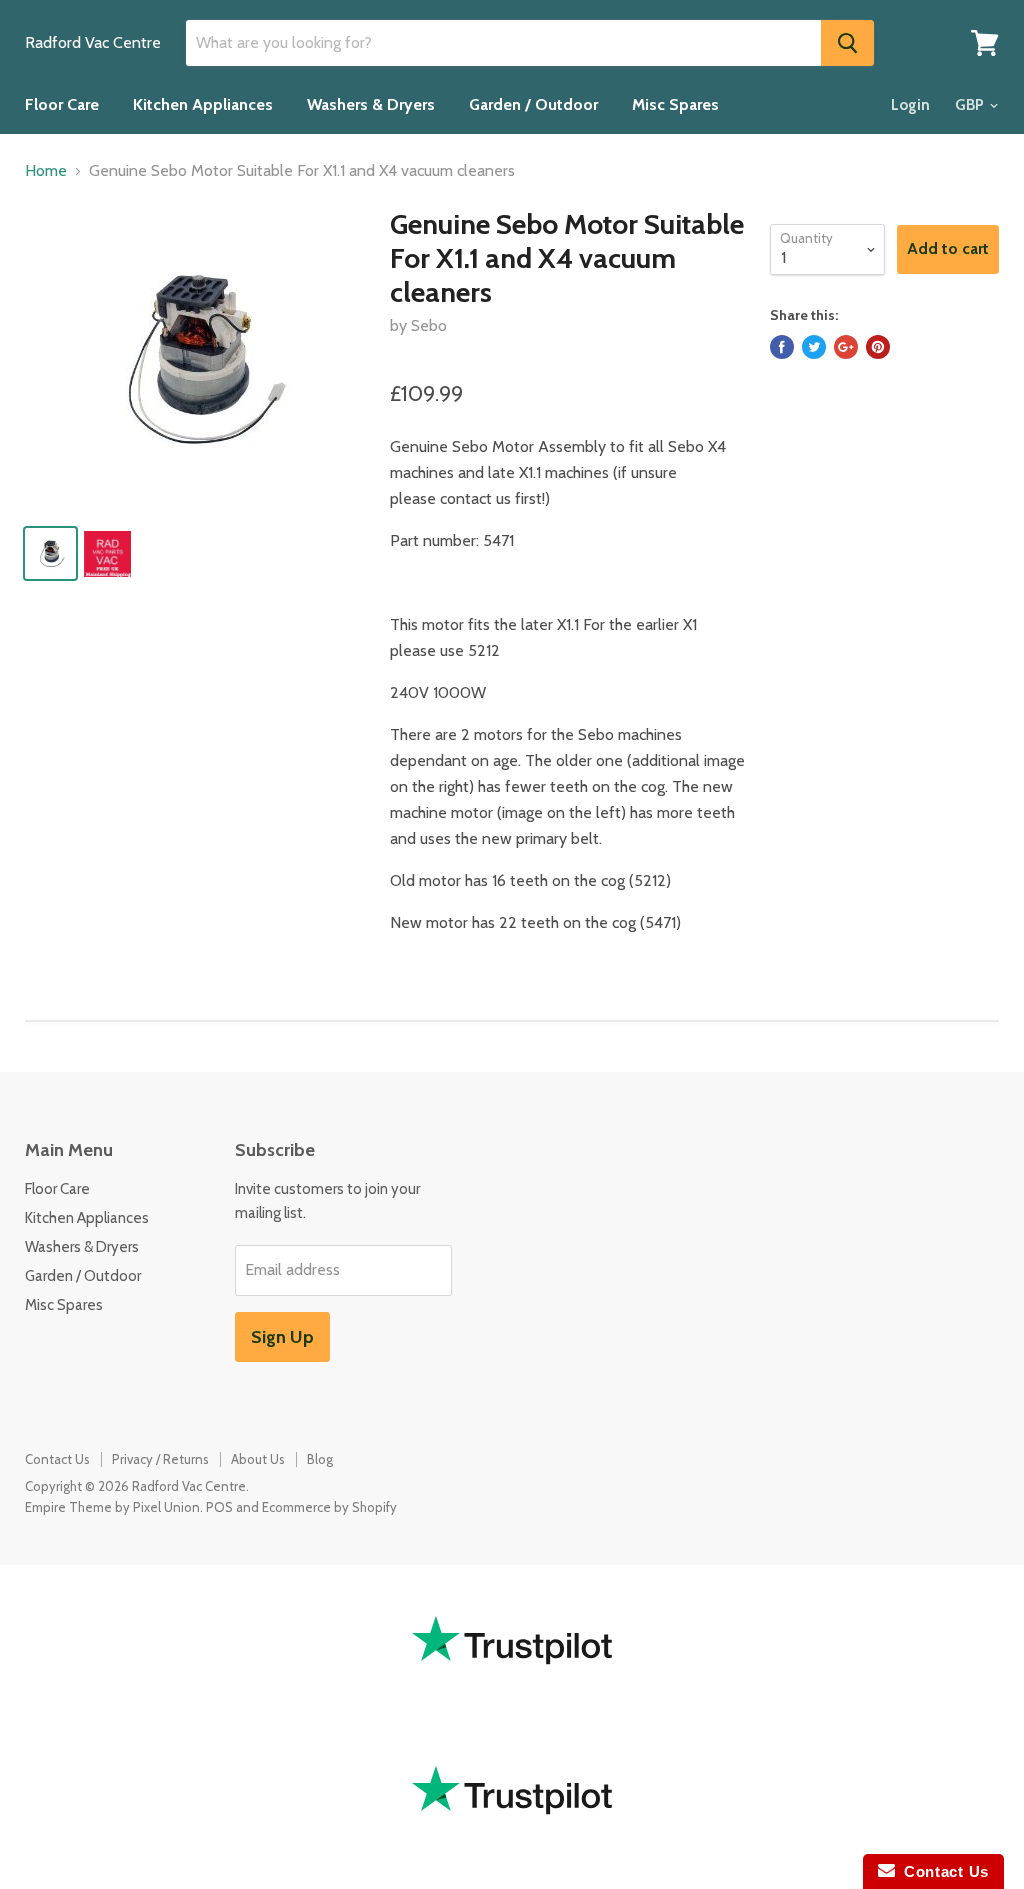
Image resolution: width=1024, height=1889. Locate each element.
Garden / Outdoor (533, 104)
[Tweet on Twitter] (814, 347)
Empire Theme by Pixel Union (112, 1507)
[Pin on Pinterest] (878, 347)
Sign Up (282, 1337)
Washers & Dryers (371, 104)
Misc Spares (675, 104)
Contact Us (57, 1459)
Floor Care (62, 104)
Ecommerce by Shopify (329, 1507)
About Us (258, 1459)
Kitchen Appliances (203, 104)
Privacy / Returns (160, 1459)
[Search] (847, 43)
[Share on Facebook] (782, 347)
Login (910, 105)
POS (219, 1507)
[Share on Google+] (846, 347)
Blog (320, 1459)
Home (46, 171)
